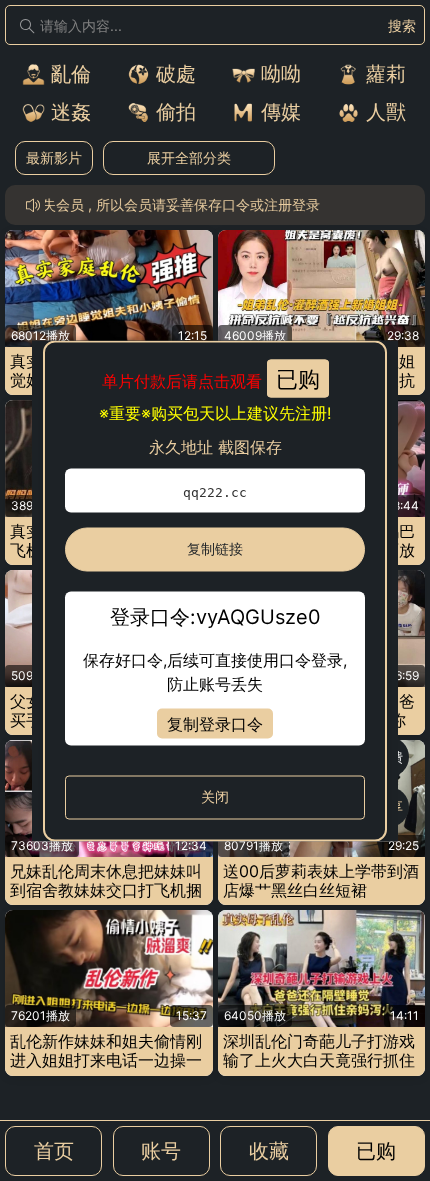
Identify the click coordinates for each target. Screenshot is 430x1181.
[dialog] (215, 590)
